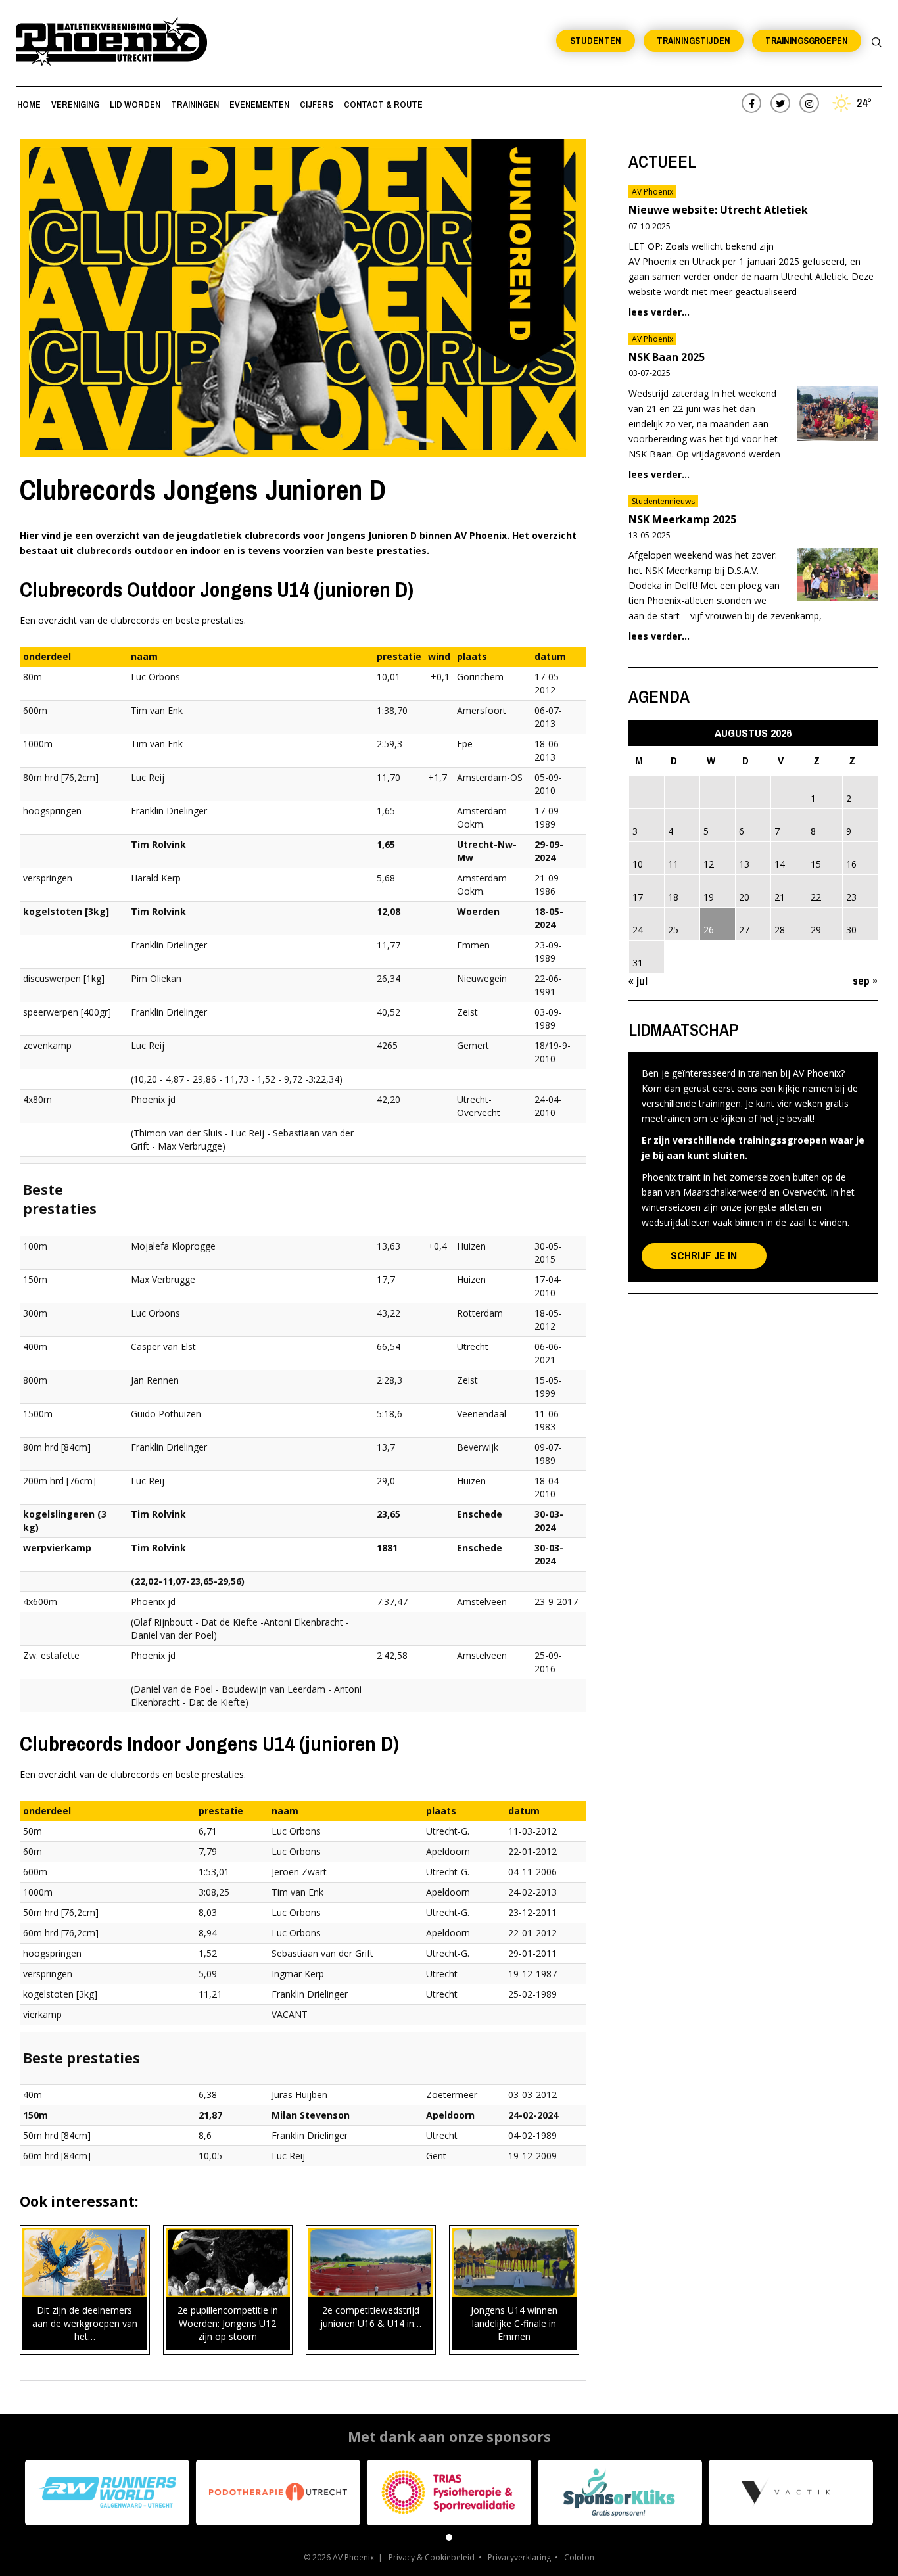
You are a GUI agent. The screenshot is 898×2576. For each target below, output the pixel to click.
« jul (638, 981)
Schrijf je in (704, 1255)
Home (29, 105)
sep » (865, 980)
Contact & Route (383, 105)
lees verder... (659, 312)
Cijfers (317, 105)
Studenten (596, 41)
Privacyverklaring (519, 2557)
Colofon (579, 2557)
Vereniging (75, 105)
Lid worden (135, 105)
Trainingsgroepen (807, 41)
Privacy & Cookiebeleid (432, 2557)
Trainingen (195, 105)
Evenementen (259, 105)
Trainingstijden (694, 41)
